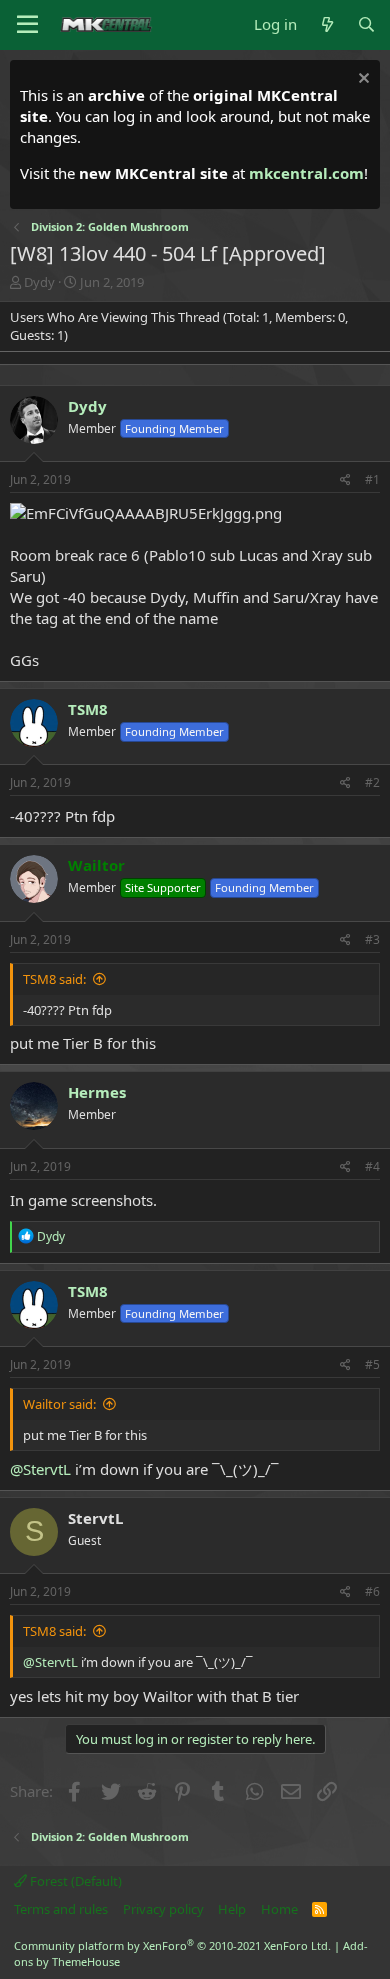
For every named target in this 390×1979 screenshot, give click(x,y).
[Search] (366, 24)
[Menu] (27, 25)
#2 (372, 782)
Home (279, 1909)
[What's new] (326, 24)
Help (232, 1909)
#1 (372, 479)
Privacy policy (163, 1909)
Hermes (97, 1092)
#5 (372, 1364)
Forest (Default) (74, 1881)
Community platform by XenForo (172, 1945)
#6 (372, 1591)
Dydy (39, 282)
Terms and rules (61, 1909)
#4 (372, 1166)
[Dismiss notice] (361, 80)
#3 (372, 939)
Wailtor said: (59, 1404)
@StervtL (40, 1469)
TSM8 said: (54, 979)
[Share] (345, 480)
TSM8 (88, 709)
